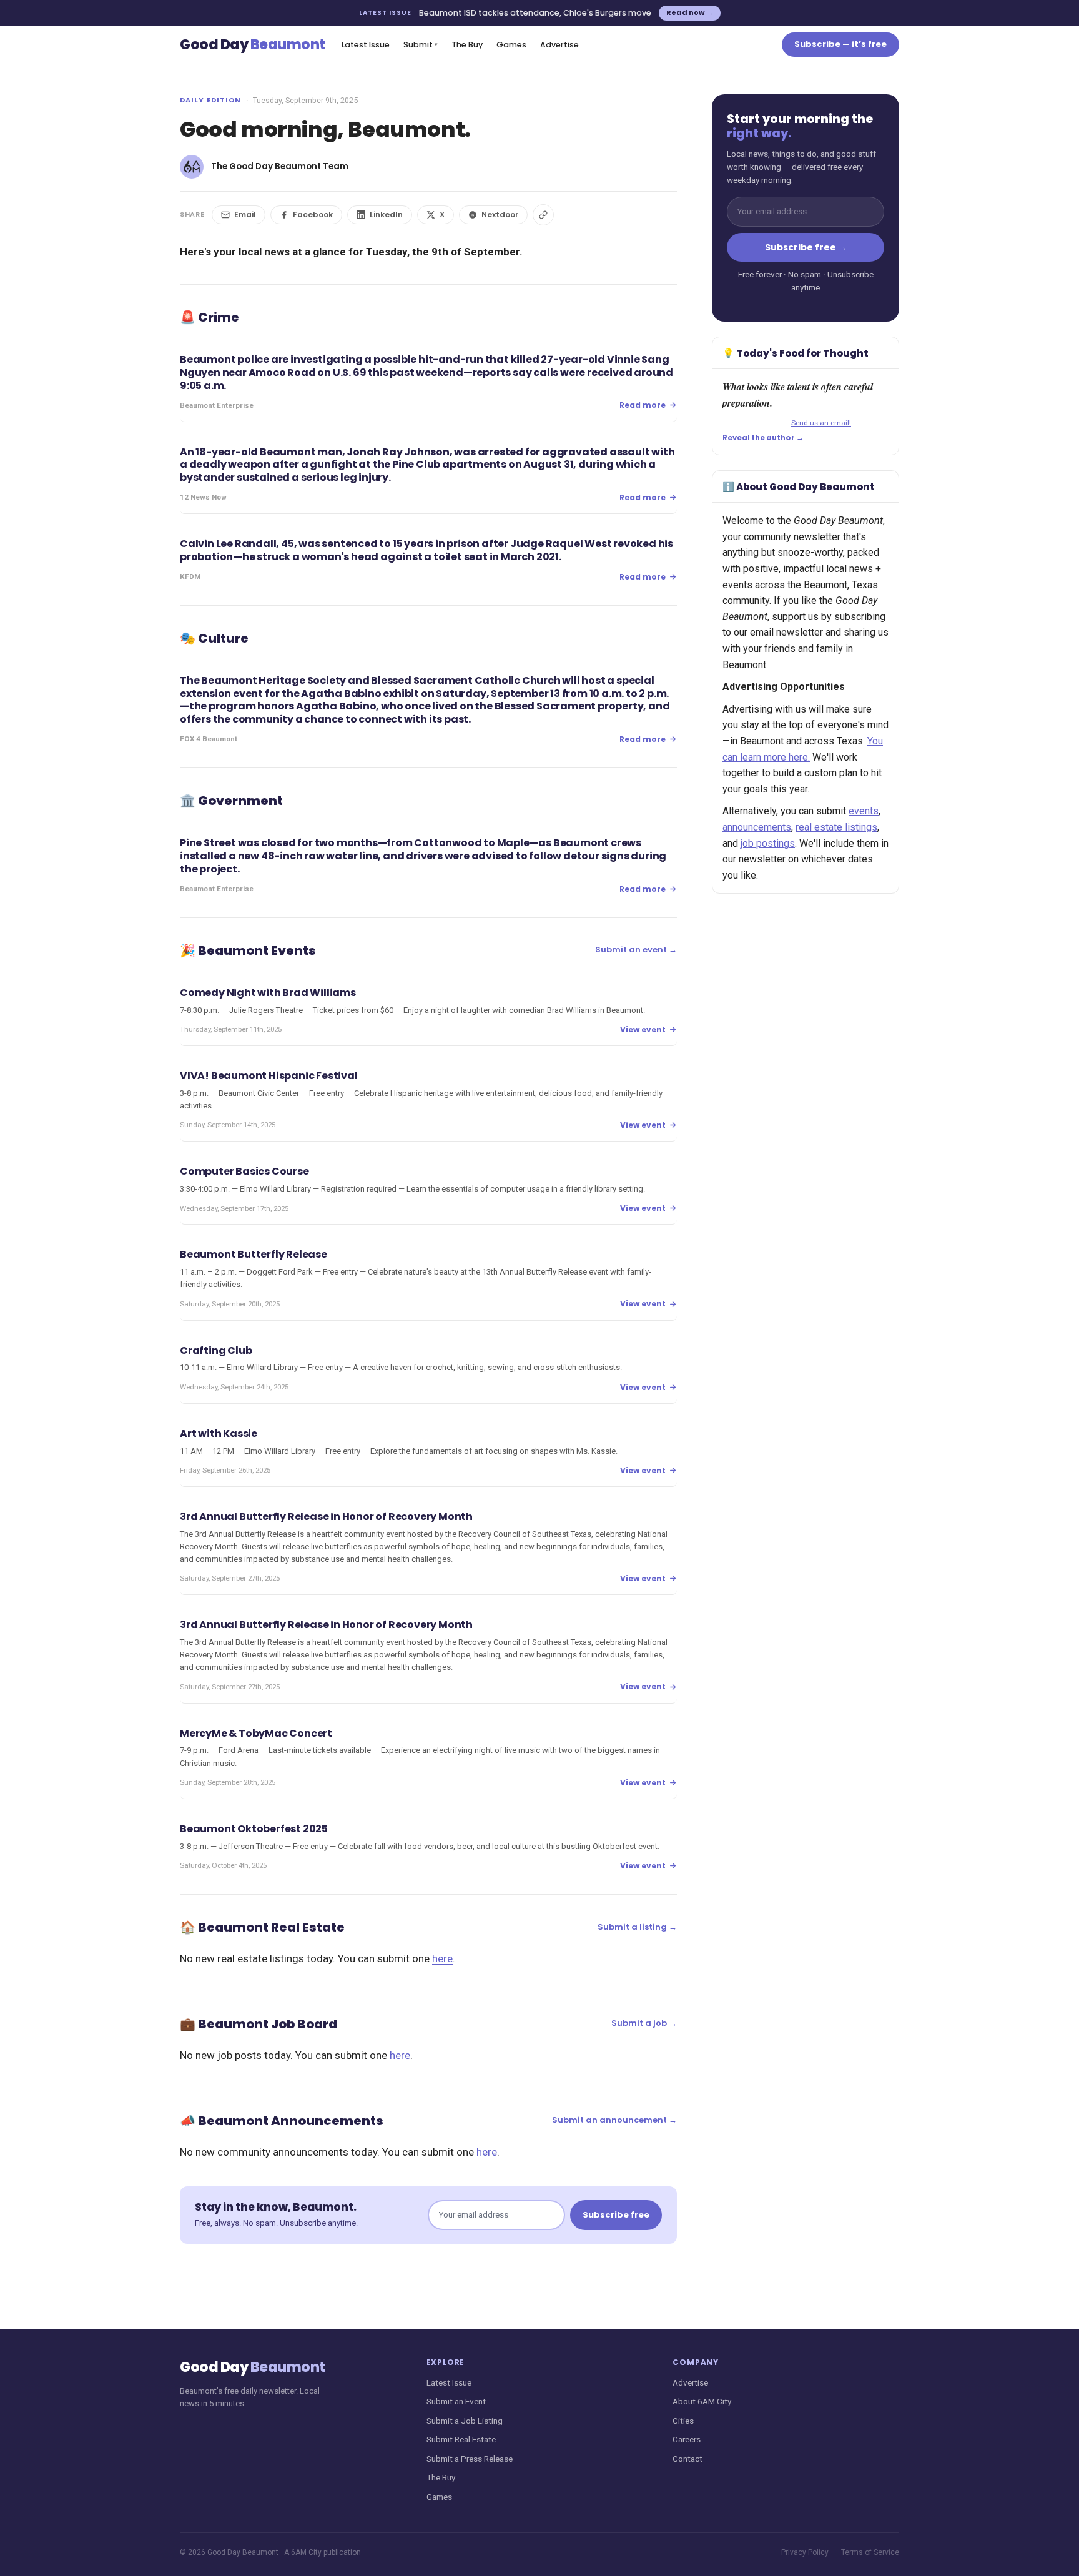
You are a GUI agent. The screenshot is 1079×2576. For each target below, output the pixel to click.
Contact (687, 2459)
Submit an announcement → (614, 2120)
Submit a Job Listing (465, 2421)
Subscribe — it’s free (840, 44)
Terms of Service (870, 2552)
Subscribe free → (806, 247)
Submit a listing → (637, 1927)
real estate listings (836, 827)
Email (245, 215)
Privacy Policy (805, 2552)
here (442, 1958)
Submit (421, 45)
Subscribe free (616, 2215)
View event (643, 1029)
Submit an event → (636, 950)
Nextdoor (500, 215)
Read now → (690, 12)
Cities (683, 2421)
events (864, 811)
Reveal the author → (763, 438)
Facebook (313, 215)
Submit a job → (644, 2023)
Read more (643, 405)
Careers (687, 2439)
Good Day (253, 45)
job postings (768, 843)
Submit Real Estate (461, 2439)
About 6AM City (702, 2401)
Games (511, 45)
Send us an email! (821, 423)
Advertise (559, 45)
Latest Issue (366, 45)
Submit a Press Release (470, 2459)
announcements (757, 827)
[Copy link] (543, 215)
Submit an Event (456, 2401)
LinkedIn (386, 215)
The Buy (467, 45)
